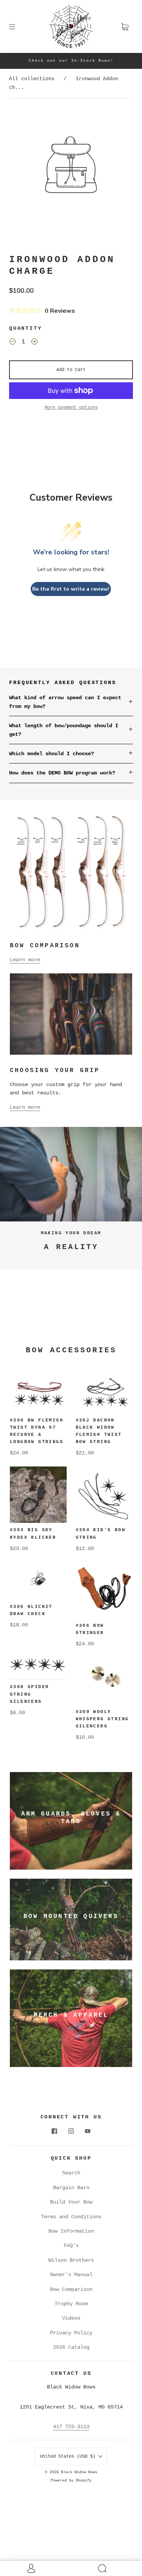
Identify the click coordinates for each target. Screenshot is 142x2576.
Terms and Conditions (71, 2217)
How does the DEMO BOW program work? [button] (62, 773)
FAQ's (71, 2245)
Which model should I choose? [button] (51, 754)
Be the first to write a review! (71, 589)
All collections (32, 79)
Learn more (25, 960)
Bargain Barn (71, 2188)
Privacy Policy (71, 2333)
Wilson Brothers (71, 2260)
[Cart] (125, 26)
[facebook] (55, 2131)
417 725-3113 (71, 2427)
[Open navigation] (17, 26)
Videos (71, 2318)
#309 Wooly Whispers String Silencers (102, 1719)
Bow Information (71, 2231)
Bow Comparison (71, 2289)
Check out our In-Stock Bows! (71, 61)
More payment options (71, 408)
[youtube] (88, 2131)
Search (71, 2173)
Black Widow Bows (79, 2472)
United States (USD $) (69, 2457)
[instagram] (71, 2131)
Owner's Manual (71, 2275)
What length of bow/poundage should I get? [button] (64, 730)
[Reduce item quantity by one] (12, 343)
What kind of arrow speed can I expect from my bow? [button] (65, 702)
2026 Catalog (71, 2347)
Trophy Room (71, 2304)
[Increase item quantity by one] (34, 343)
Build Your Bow (71, 2202)
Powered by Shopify (71, 2481)
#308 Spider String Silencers (29, 1694)
